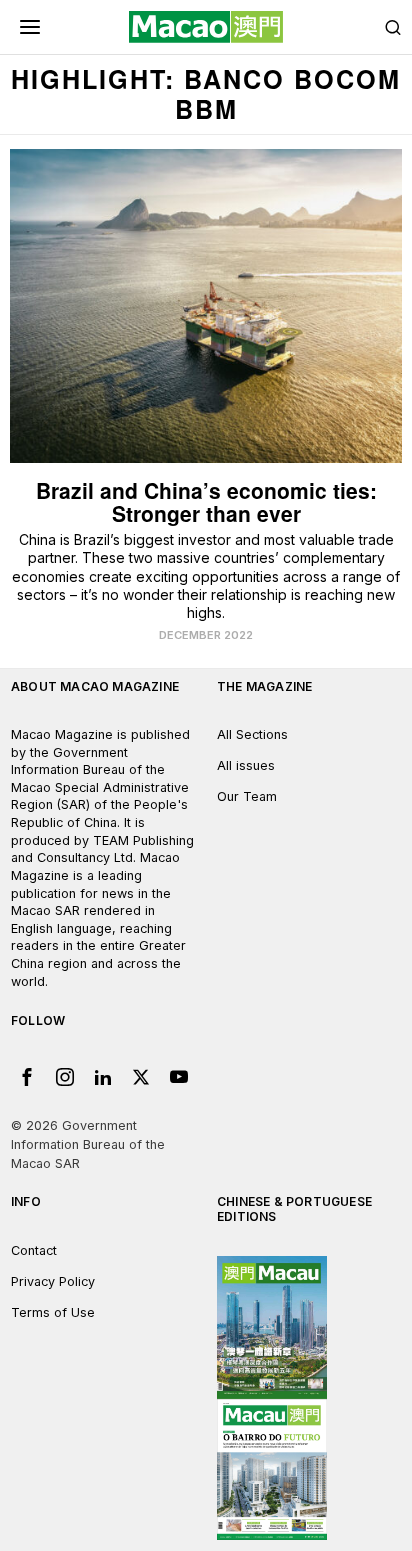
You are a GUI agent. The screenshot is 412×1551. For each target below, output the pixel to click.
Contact (34, 1250)
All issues (246, 765)
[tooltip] (27, 1077)
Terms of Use (53, 1312)
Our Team (247, 796)
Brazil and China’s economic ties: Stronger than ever (206, 502)
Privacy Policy (53, 1281)
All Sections (252, 734)
